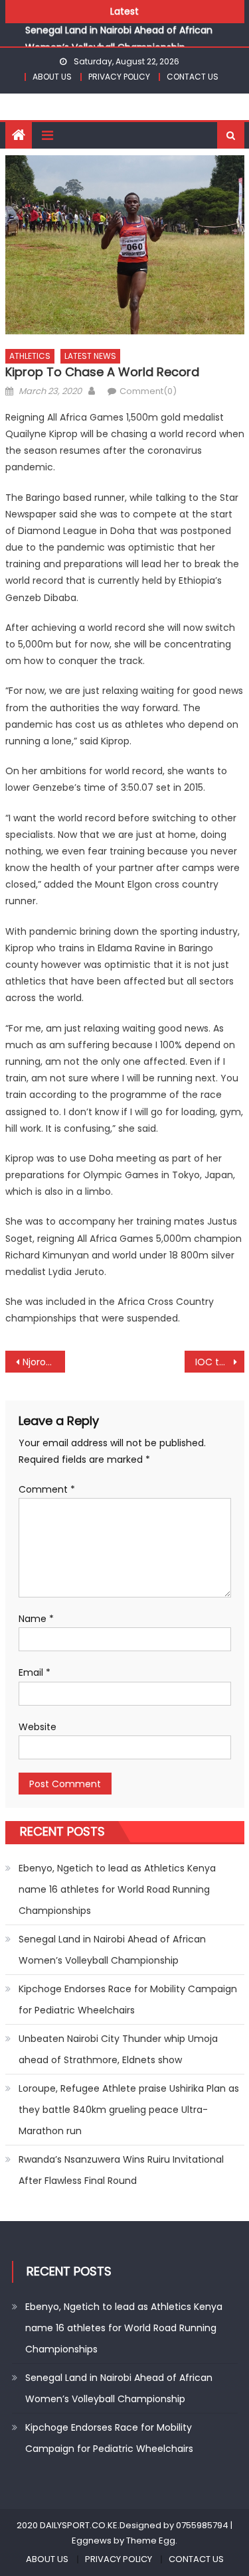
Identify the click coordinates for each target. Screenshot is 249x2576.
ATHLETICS (30, 356)
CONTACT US (193, 77)
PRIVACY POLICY (119, 77)
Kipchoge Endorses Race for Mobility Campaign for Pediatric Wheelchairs (128, 2000)
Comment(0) (148, 391)
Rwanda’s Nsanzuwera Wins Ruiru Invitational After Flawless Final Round (121, 2170)
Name (36, 1619)
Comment (47, 1489)
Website (38, 1727)
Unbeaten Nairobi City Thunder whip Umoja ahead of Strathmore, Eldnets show (118, 2049)
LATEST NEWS (90, 356)
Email (35, 1672)
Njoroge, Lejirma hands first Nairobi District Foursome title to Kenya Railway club (44, 1362)
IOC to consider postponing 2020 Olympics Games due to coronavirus (220, 1362)
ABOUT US (52, 77)
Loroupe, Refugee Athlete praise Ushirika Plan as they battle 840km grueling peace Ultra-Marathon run (129, 2110)
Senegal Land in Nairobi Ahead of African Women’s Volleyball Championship (112, 1950)
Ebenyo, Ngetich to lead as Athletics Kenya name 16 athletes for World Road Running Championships (117, 1889)
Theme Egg (151, 2541)
